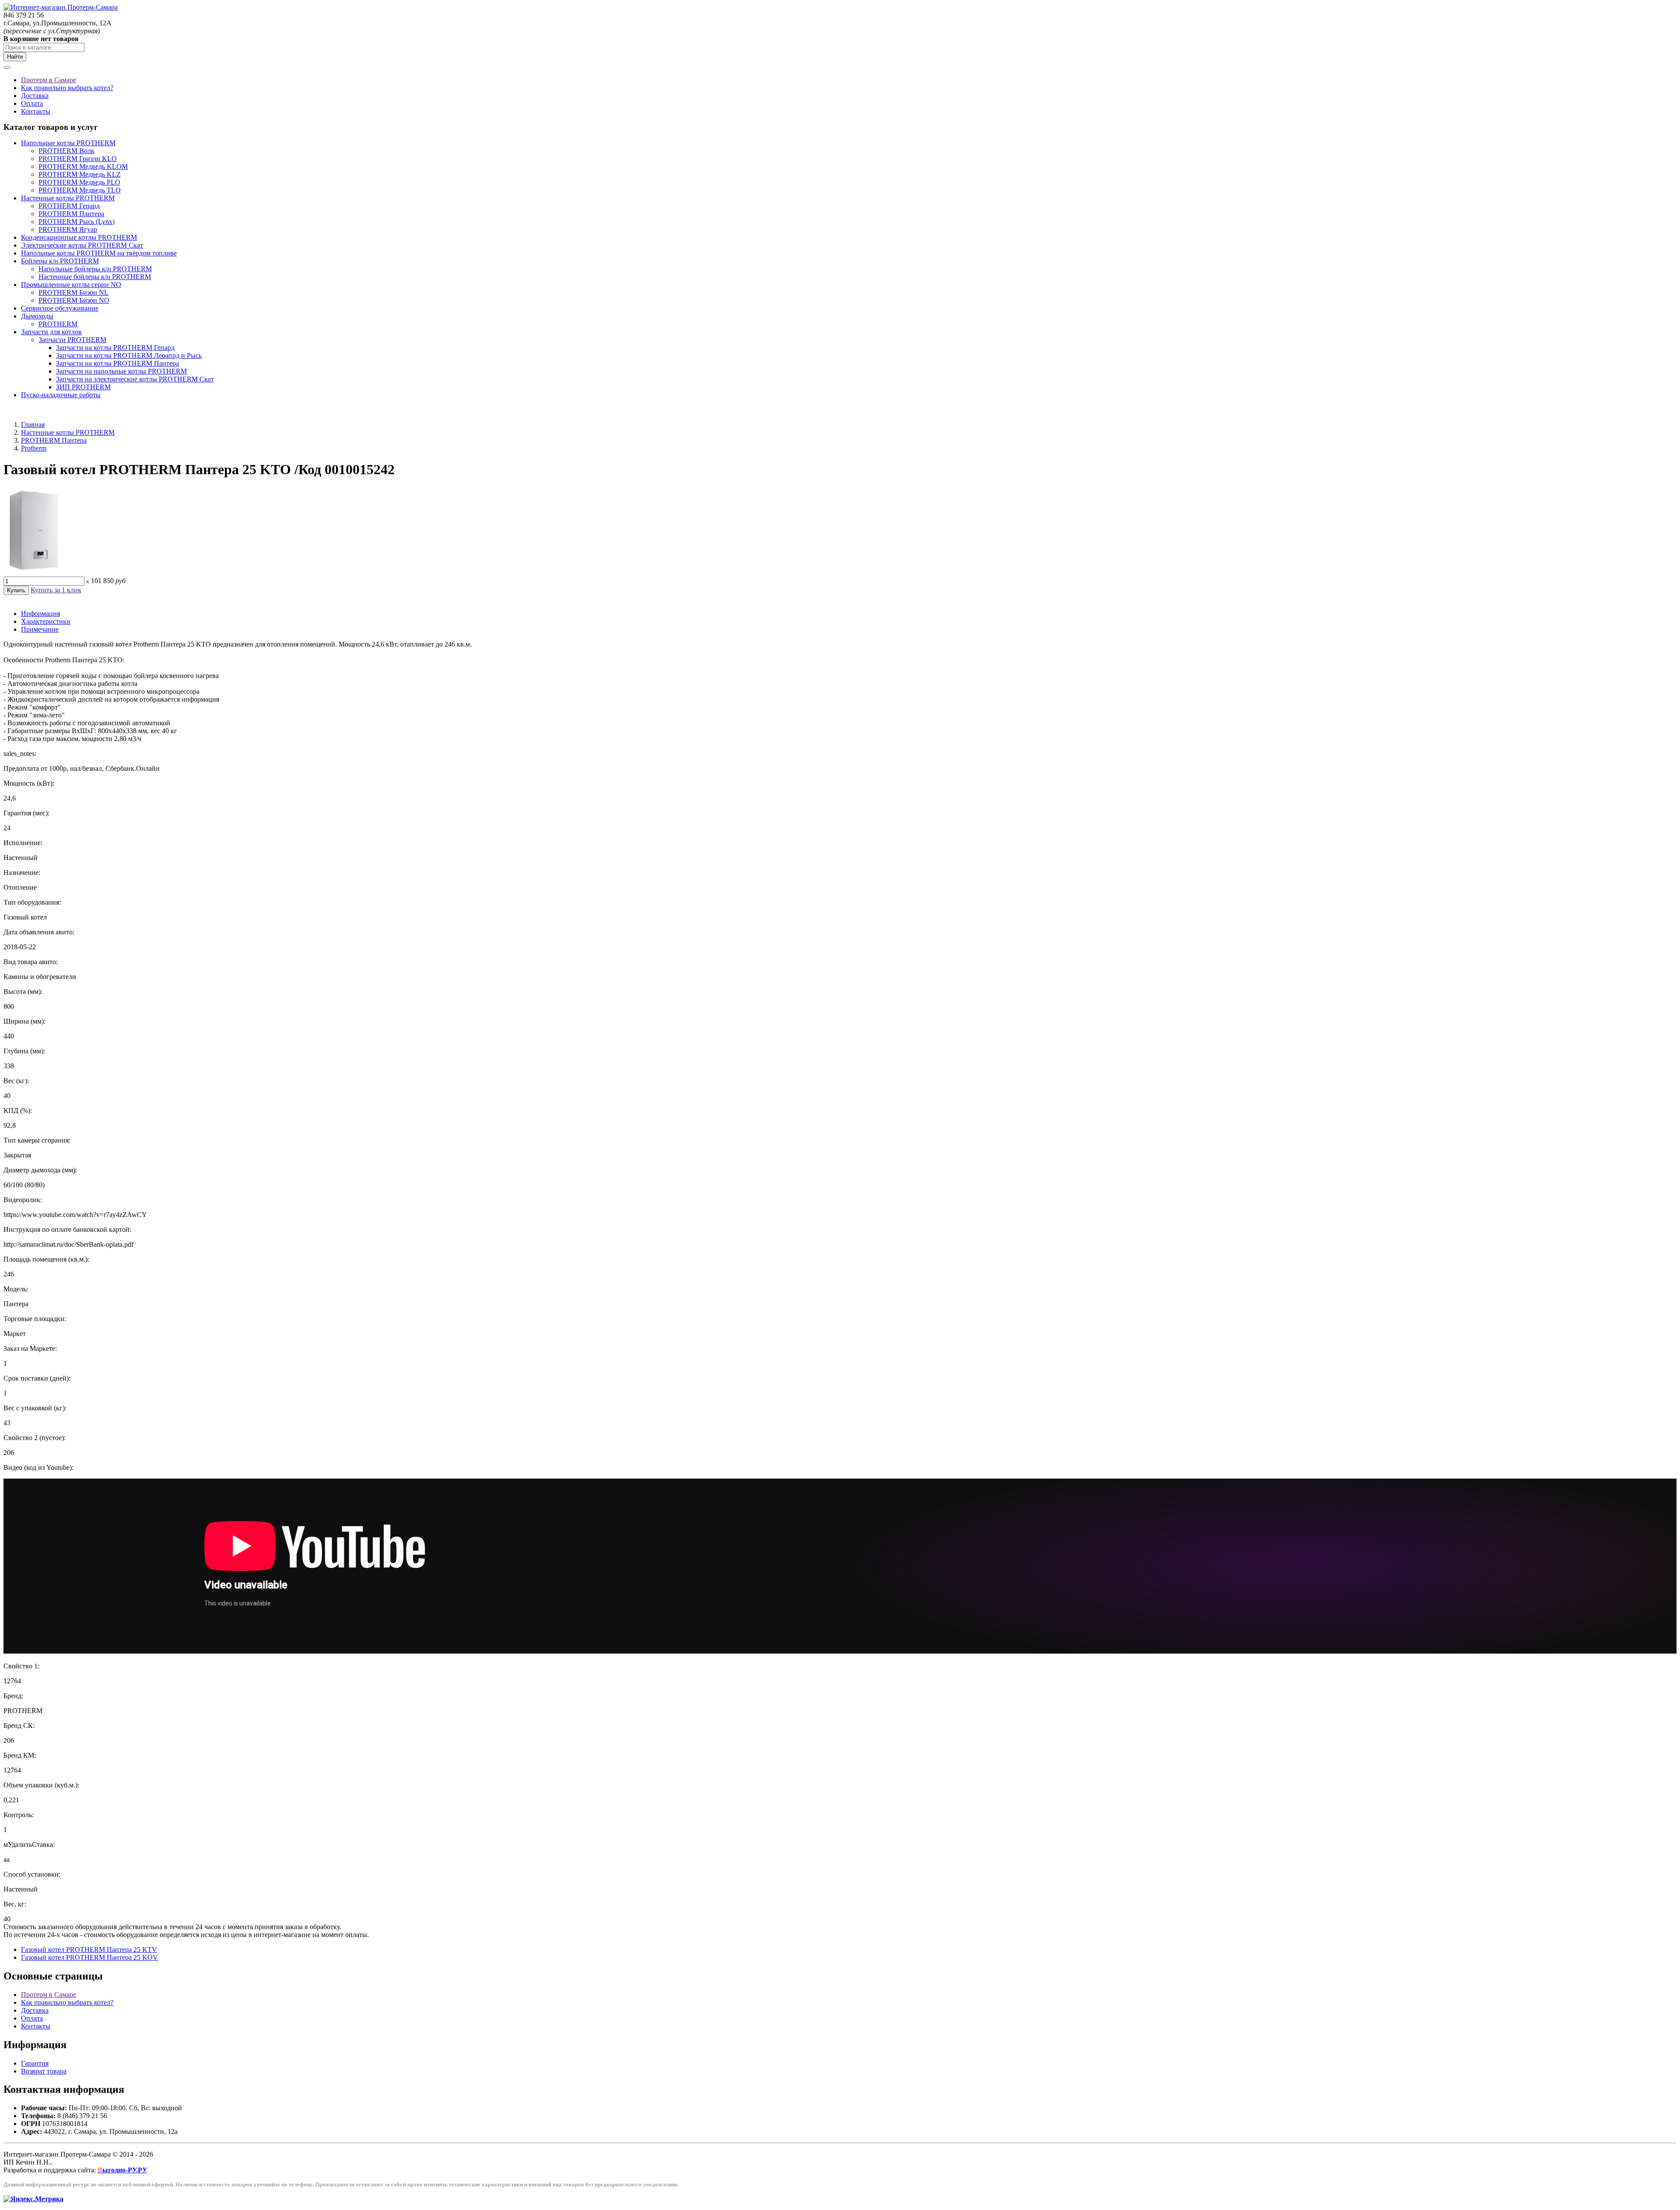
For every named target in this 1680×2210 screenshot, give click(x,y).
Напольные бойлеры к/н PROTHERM (95, 269)
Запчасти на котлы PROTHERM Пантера (117, 363)
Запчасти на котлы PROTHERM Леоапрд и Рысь (129, 355)
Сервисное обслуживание (60, 308)
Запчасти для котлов (51, 332)
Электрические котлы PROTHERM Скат (82, 245)
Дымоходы (37, 316)
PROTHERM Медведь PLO (79, 182)
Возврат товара (44, 2071)
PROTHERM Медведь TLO (80, 190)
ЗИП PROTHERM (83, 387)
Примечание (40, 629)
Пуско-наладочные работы (61, 395)
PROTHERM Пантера (71, 214)
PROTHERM (58, 324)
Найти (15, 57)
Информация (40, 614)
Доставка (35, 96)
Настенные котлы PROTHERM (68, 198)
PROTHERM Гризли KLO (78, 159)
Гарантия (35, 2063)
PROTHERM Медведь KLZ (80, 174)
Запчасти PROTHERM (72, 340)
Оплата (32, 103)
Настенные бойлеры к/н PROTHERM (95, 277)
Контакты (36, 111)
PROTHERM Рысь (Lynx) (77, 222)
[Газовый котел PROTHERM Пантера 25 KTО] (34, 572)
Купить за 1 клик (56, 590)
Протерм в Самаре (49, 80)
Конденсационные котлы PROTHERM (79, 237)
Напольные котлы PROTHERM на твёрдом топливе (99, 253)
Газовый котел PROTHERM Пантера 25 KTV (89, 1949)
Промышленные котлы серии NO (71, 285)
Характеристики (46, 621)
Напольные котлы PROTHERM (68, 143)
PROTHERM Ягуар (68, 229)
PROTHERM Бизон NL (73, 292)
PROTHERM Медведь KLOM (83, 166)
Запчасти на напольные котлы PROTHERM (121, 371)
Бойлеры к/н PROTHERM (60, 261)
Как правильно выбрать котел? (67, 88)
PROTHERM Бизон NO (74, 300)
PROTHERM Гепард (69, 206)
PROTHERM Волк (66, 151)
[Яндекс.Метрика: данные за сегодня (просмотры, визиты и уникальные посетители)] (33, 2199)
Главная (33, 425)
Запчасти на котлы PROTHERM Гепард (115, 348)
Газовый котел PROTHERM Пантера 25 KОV (89, 1957)
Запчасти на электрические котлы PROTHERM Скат (135, 379)
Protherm (34, 448)
